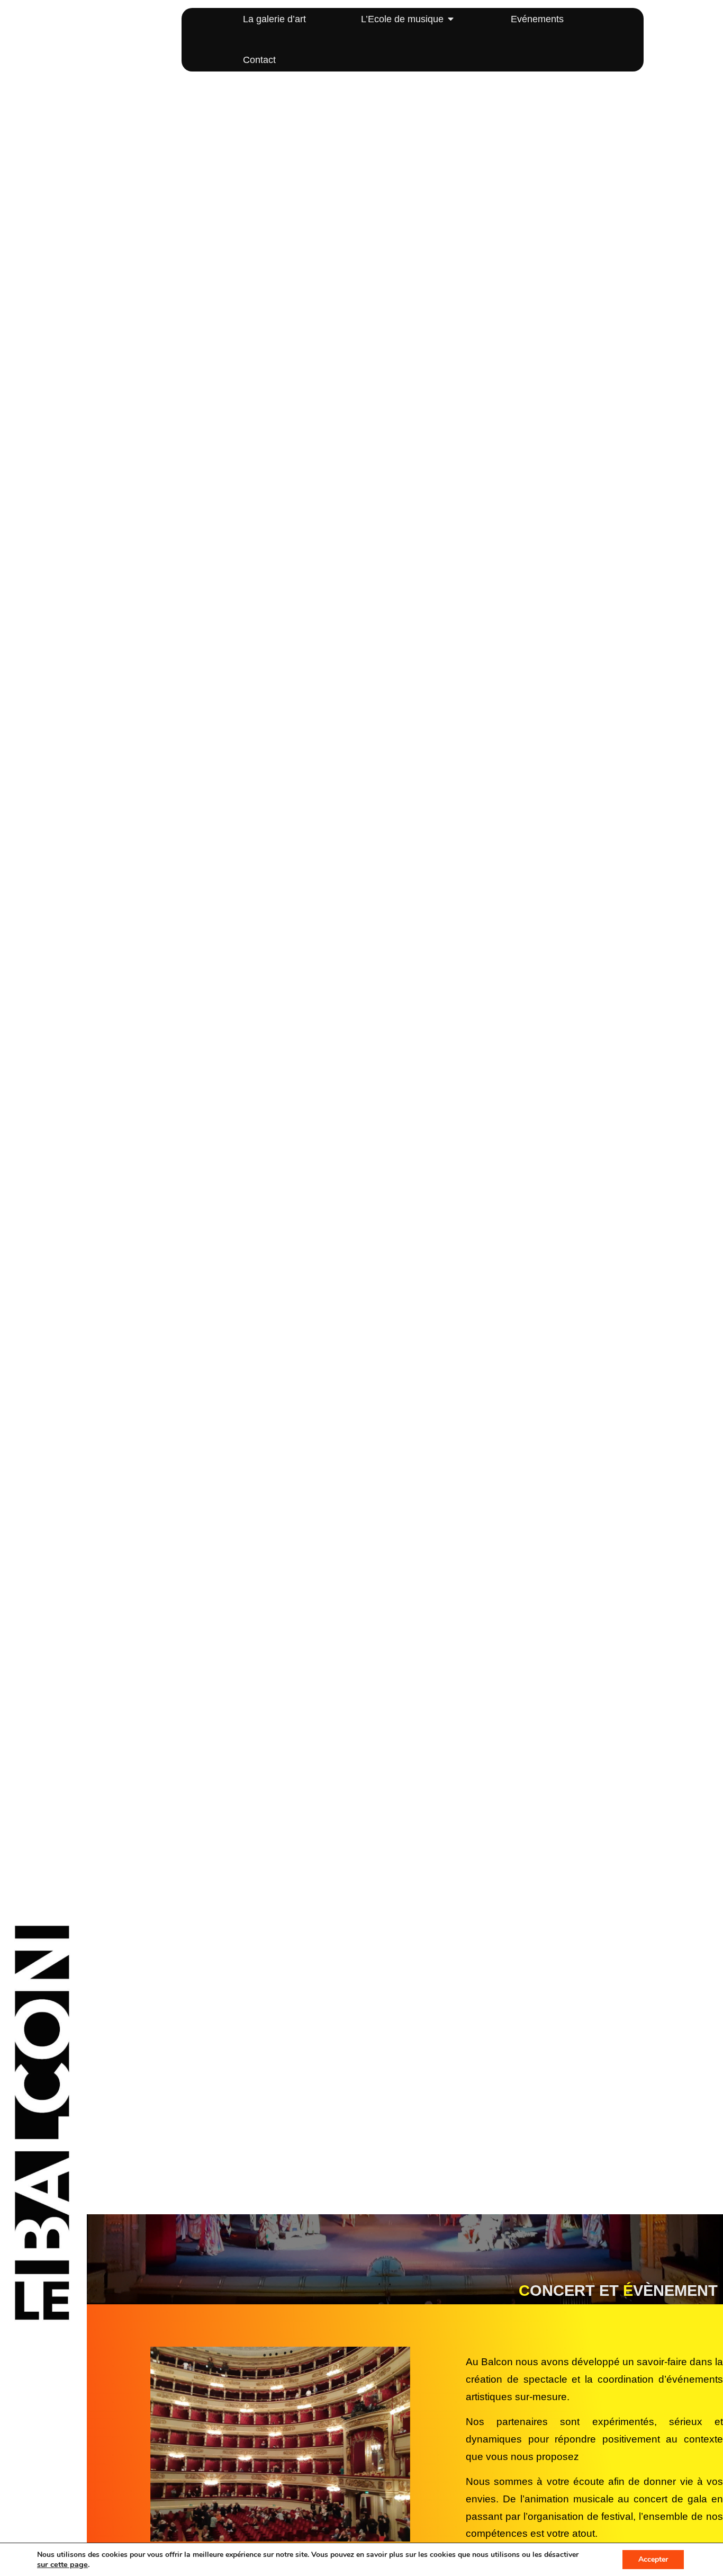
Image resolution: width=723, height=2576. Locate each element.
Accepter (653, 2559)
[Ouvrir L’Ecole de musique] (451, 19)
